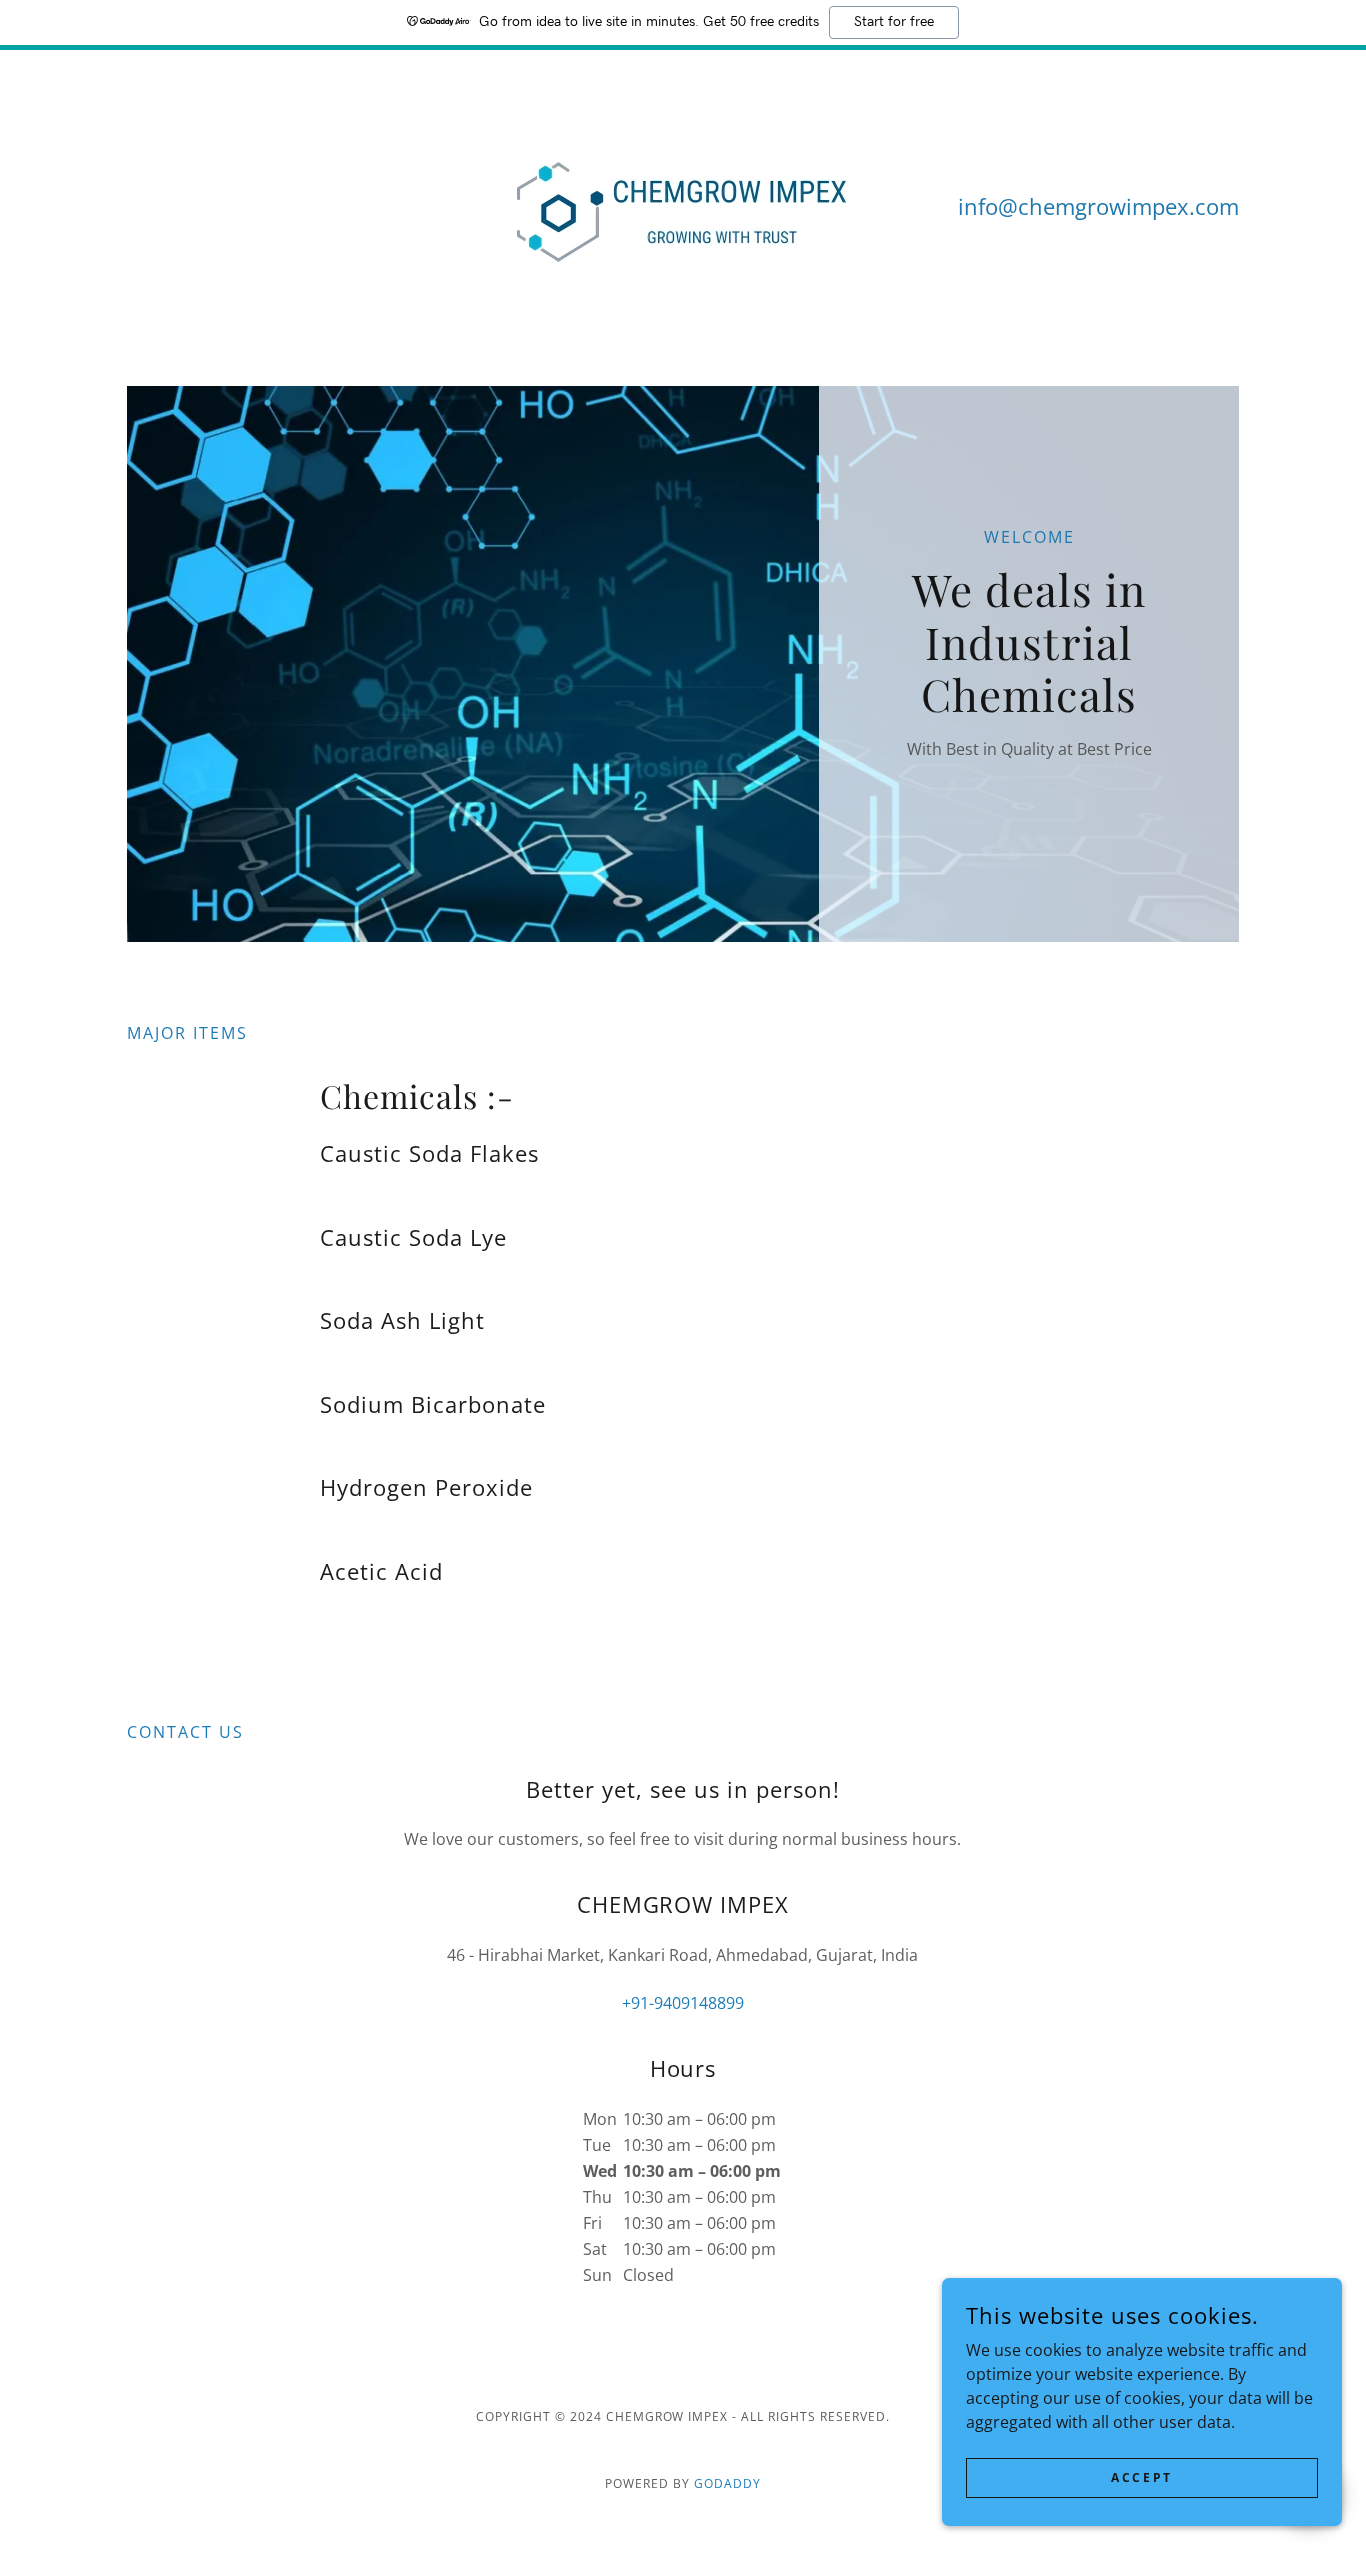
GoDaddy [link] (727, 2483)
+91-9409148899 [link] (683, 2003)
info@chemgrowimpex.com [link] (1098, 206)
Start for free (894, 22)
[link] (683, 204)
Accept (1141, 2477)
